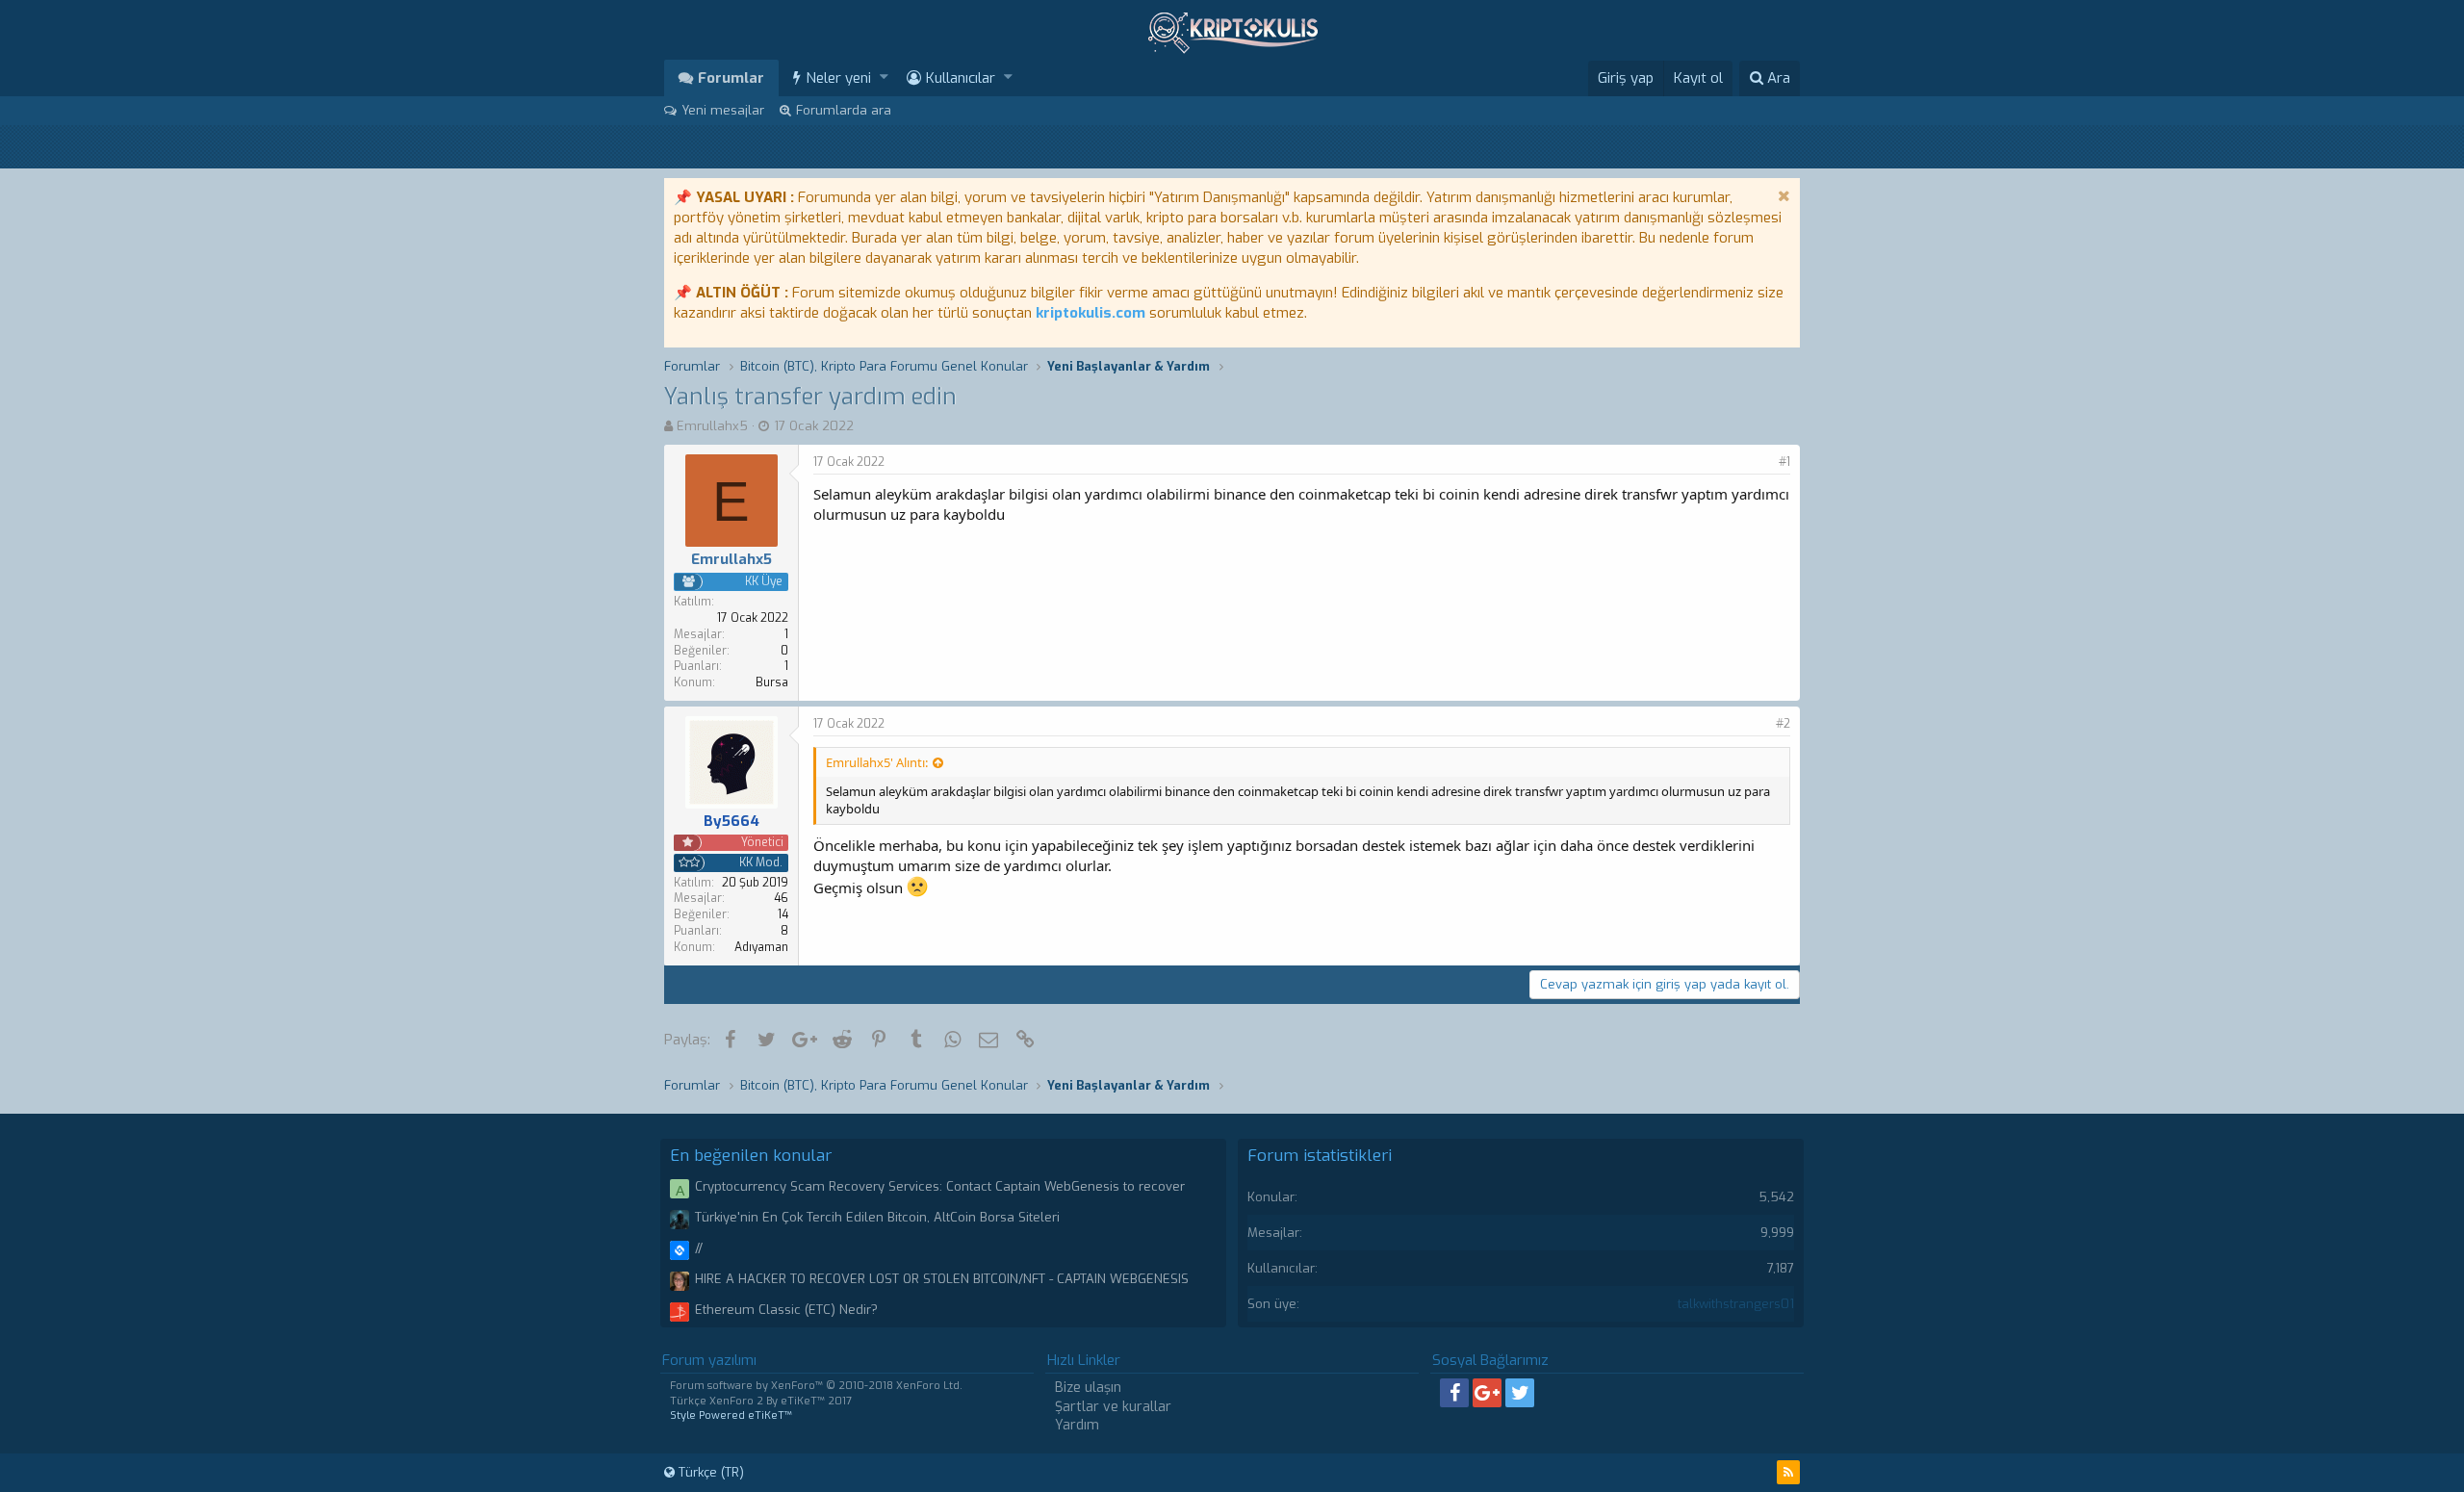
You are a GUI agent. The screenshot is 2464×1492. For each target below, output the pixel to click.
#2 (1783, 724)
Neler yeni (838, 78)
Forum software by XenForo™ (816, 1386)
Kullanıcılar (961, 78)
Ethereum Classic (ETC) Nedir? (786, 1310)
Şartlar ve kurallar (1113, 1407)
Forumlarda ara (844, 110)
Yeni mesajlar (723, 110)
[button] (884, 77)
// (699, 1248)
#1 (1784, 462)
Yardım (1077, 1425)
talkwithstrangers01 (1736, 1304)
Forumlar (731, 78)
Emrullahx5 (712, 426)
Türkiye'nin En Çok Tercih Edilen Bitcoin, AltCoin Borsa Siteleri (877, 1217)
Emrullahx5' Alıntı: (877, 762)
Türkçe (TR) (709, 1472)
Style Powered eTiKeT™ (731, 1415)
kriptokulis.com (1091, 313)
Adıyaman (761, 947)
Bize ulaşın (1088, 1388)
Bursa (772, 682)
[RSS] (1788, 1472)
